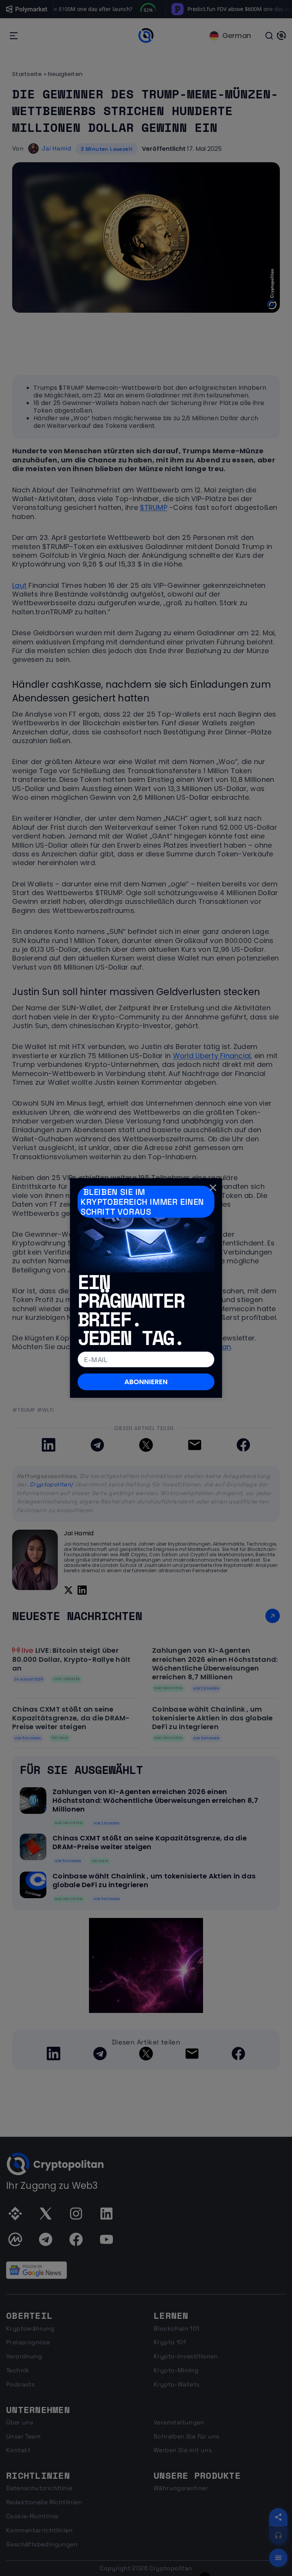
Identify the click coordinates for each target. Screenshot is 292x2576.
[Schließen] (213, 1187)
